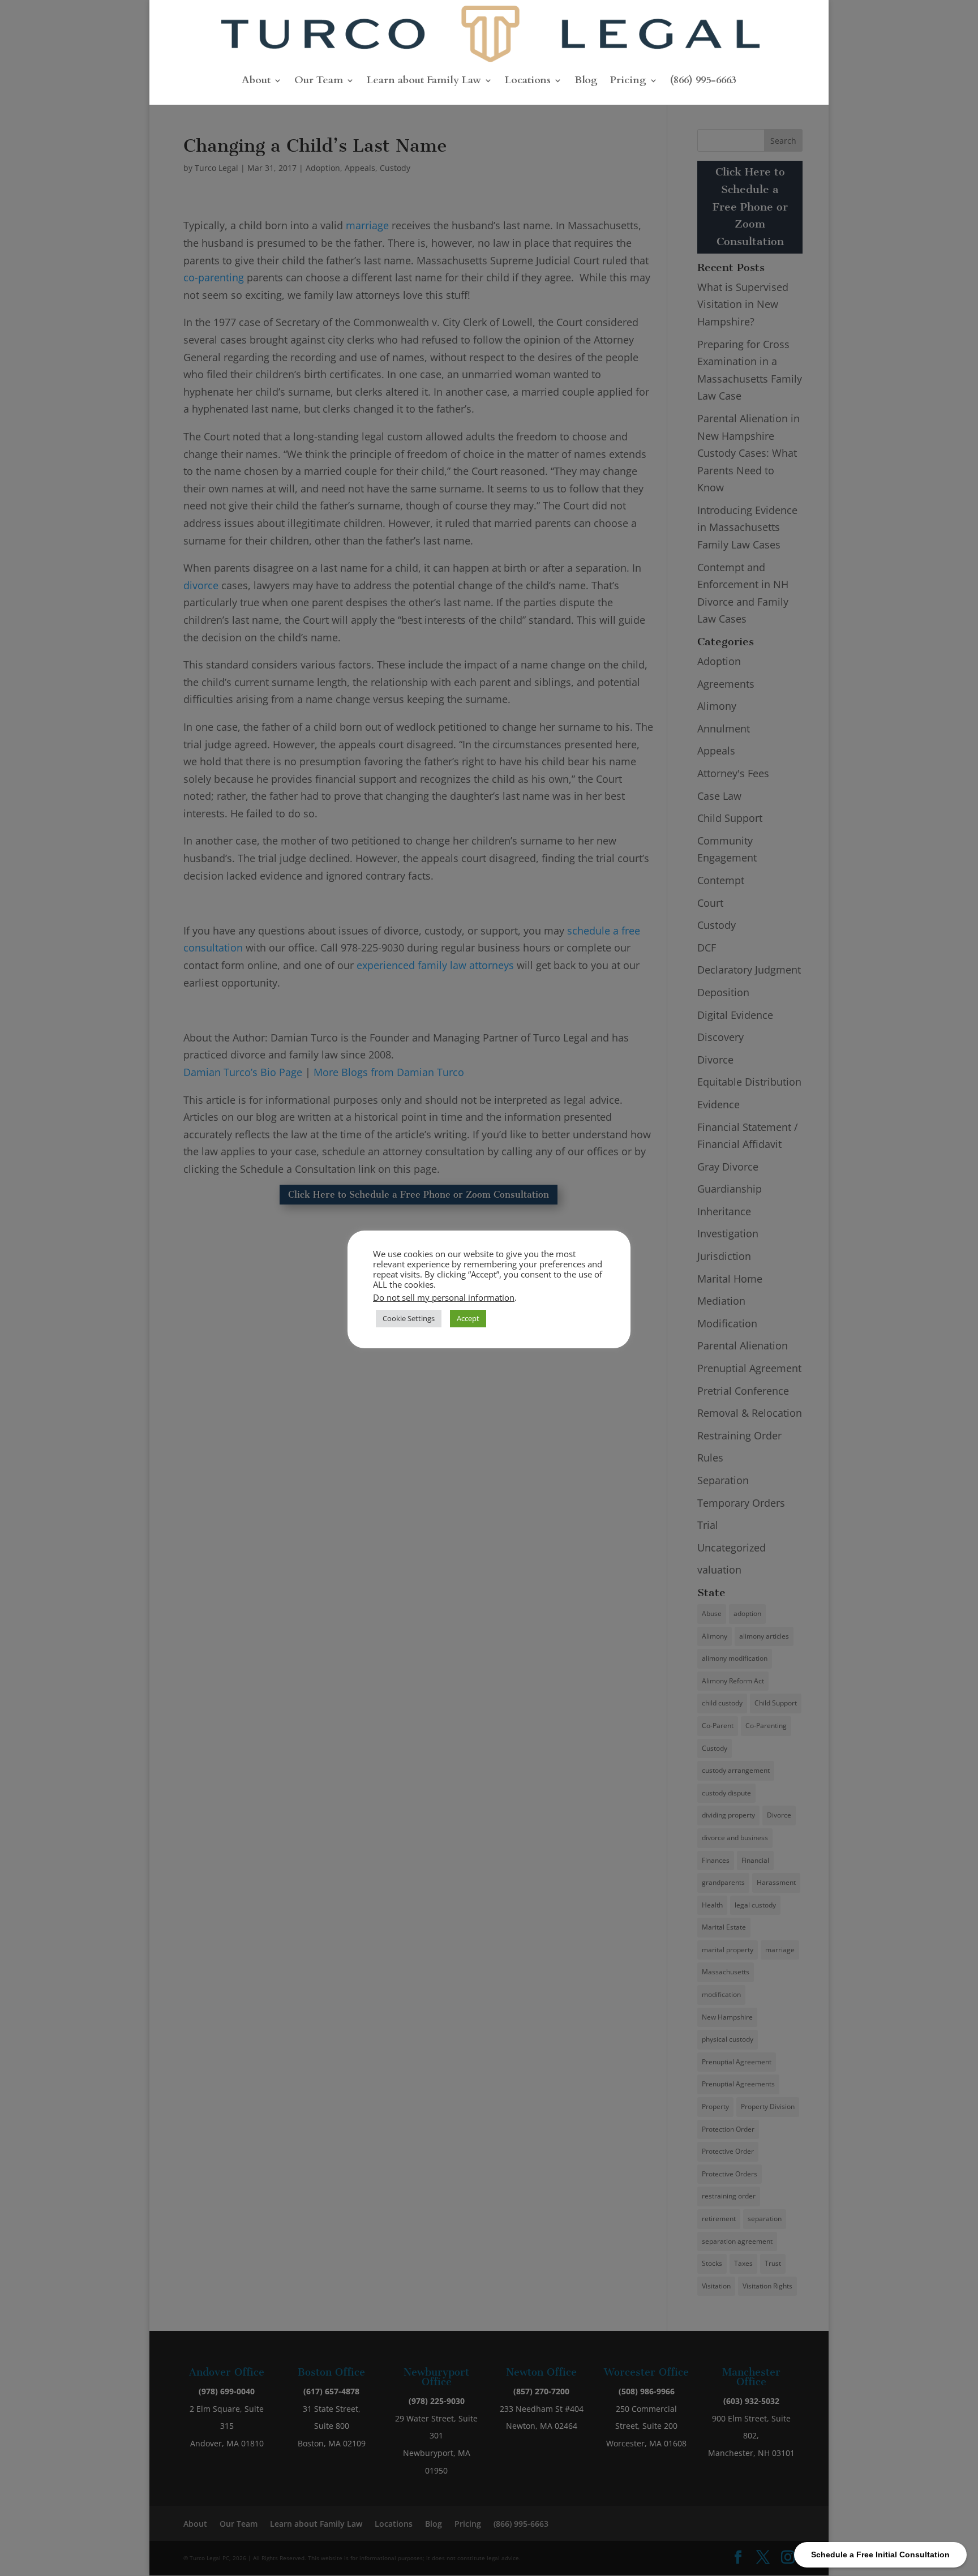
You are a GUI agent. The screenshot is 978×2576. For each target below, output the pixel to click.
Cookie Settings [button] (409, 1318)
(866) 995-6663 (703, 82)
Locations (528, 82)
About (256, 82)
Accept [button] (468, 1318)
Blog (586, 82)
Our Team (319, 82)
